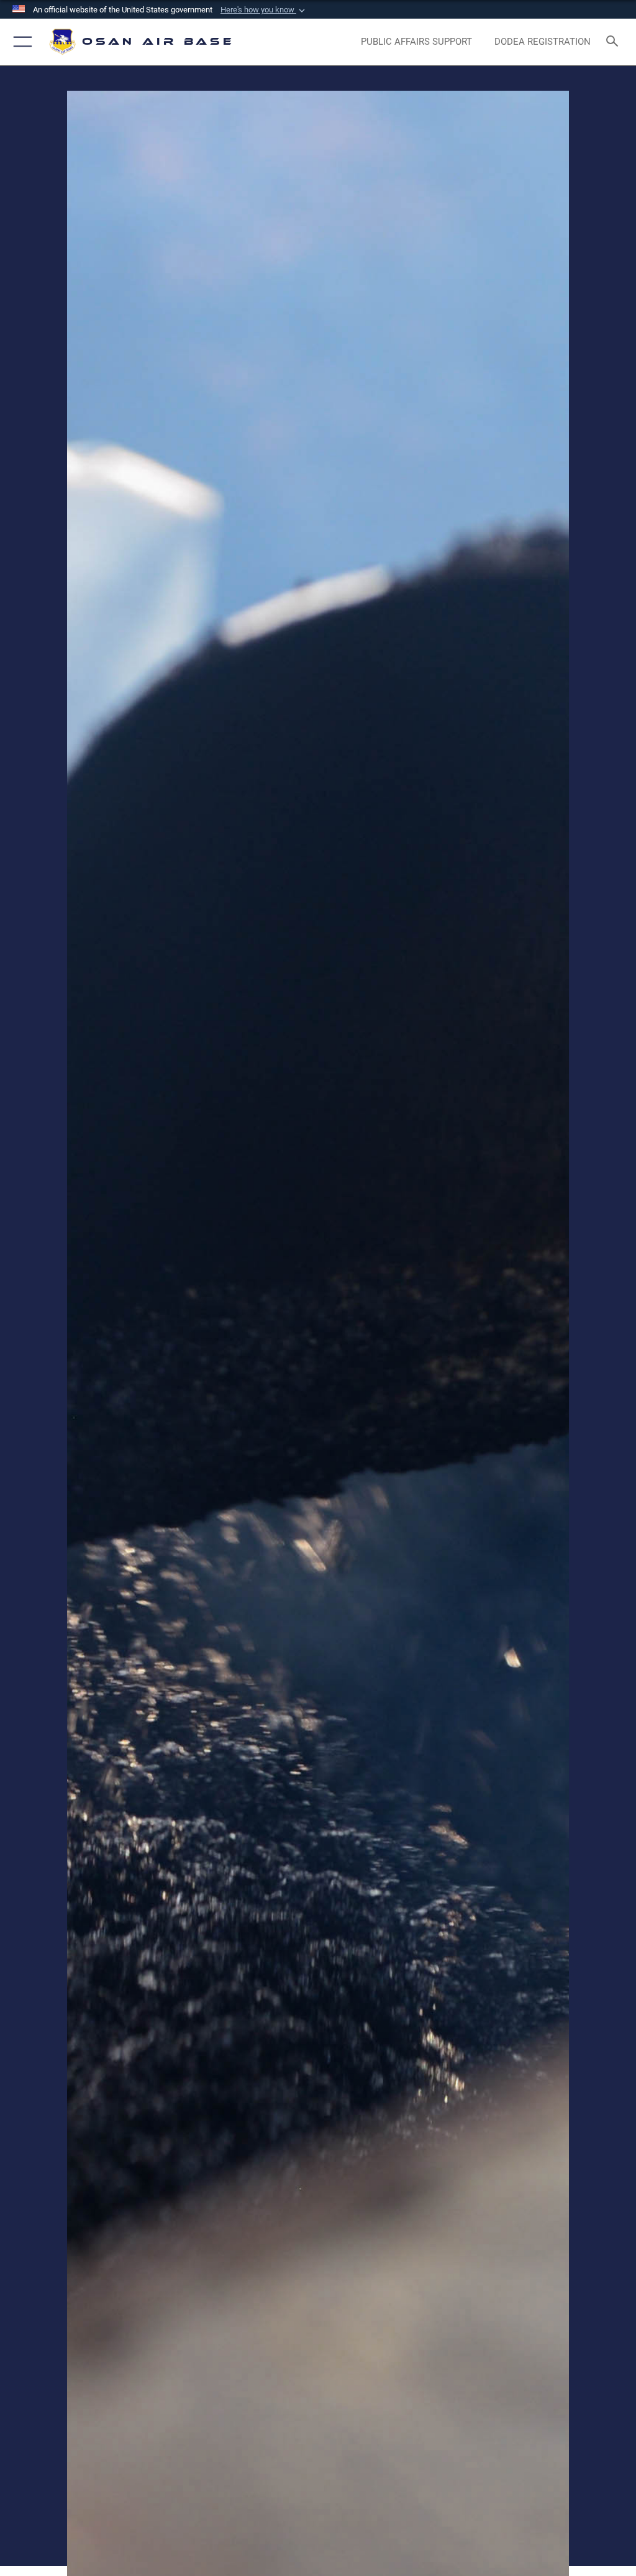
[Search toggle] (615, 42)
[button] (264, 10)
